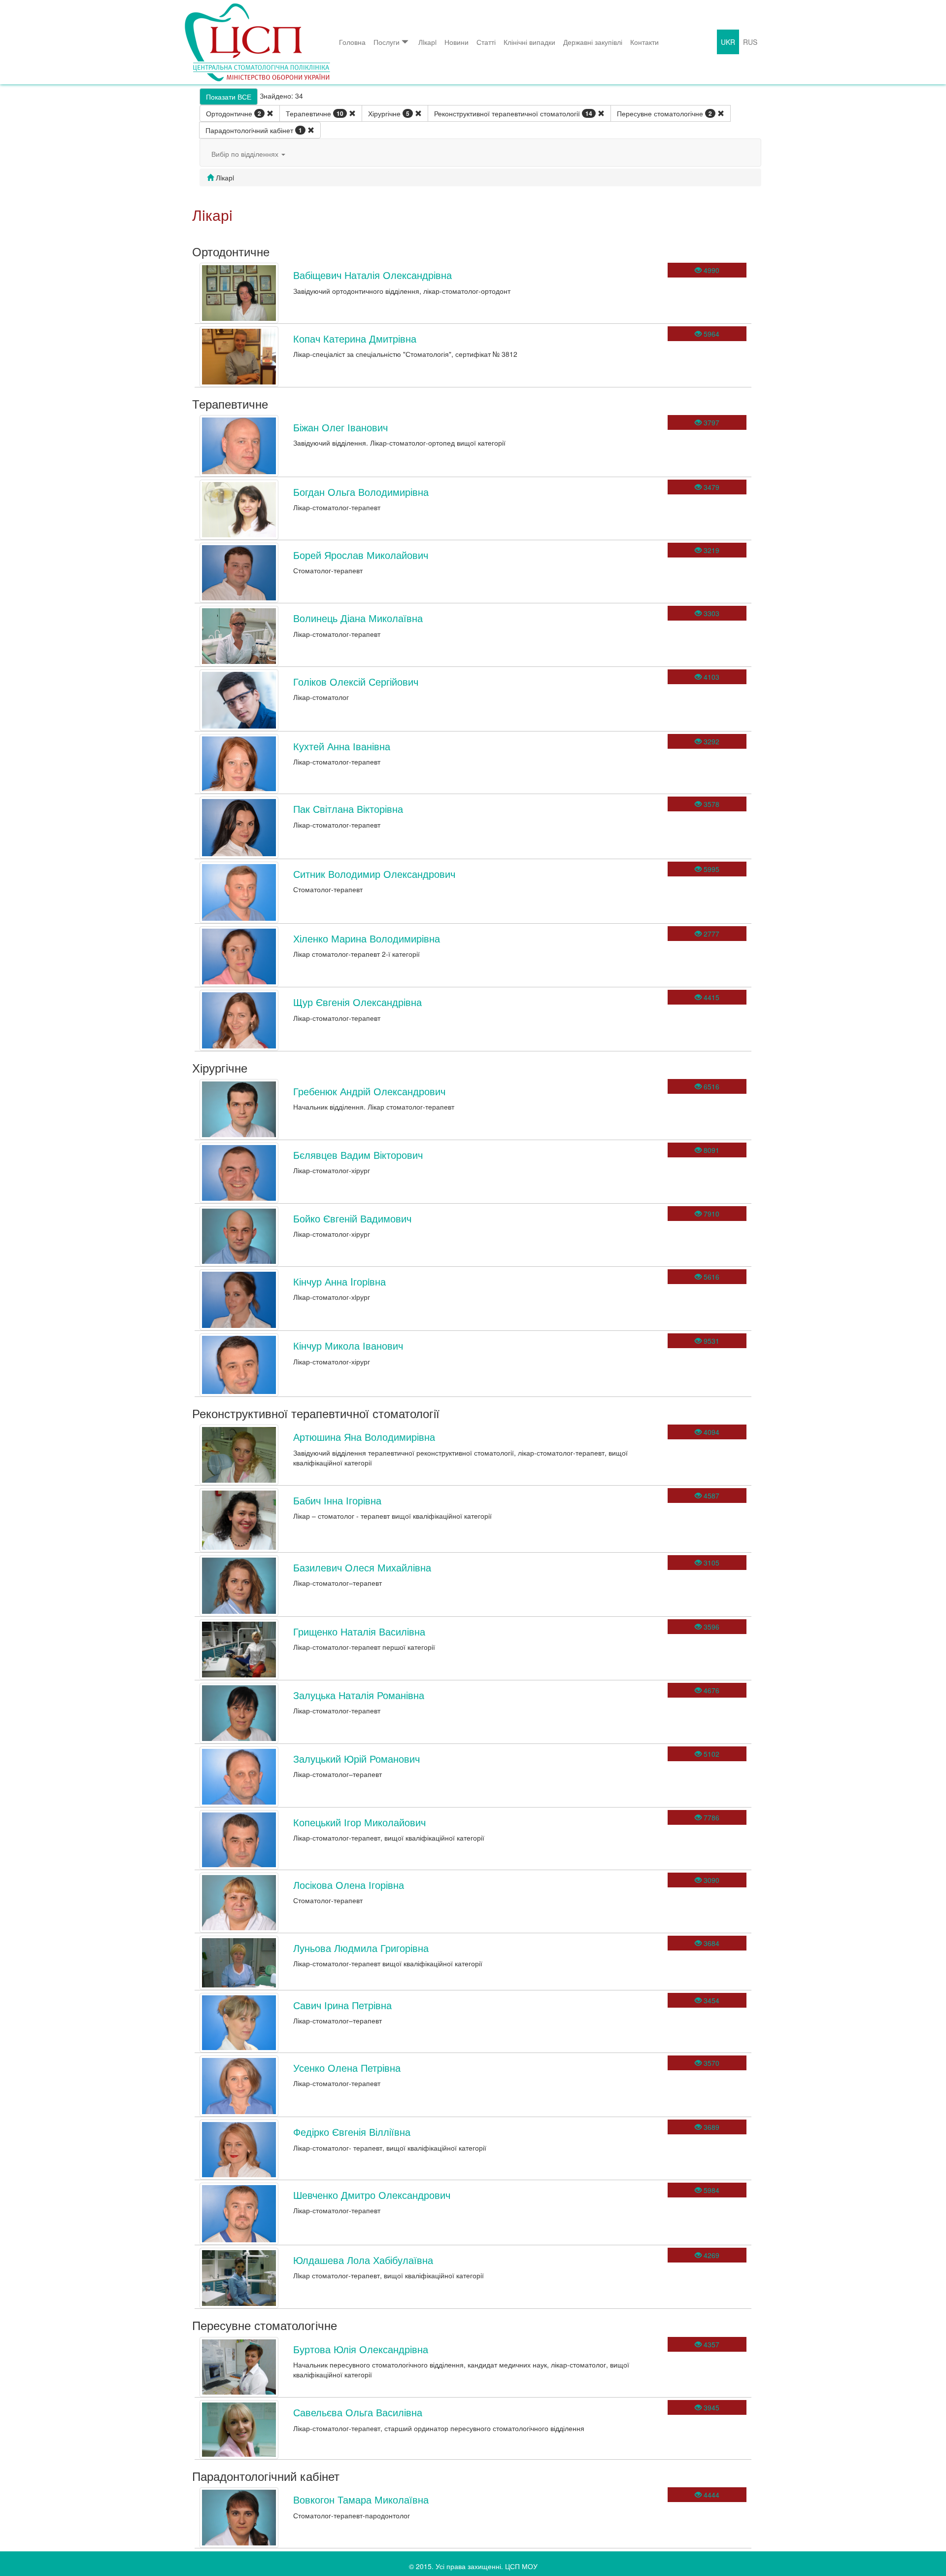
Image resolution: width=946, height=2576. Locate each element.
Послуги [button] (387, 42)
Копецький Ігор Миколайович (359, 1822)
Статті (486, 42)
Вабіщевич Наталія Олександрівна (372, 275)
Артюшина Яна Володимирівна (364, 1437)
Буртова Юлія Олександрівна (361, 2349)
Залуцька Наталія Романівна (359, 1695)
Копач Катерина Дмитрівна (355, 338)
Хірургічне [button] (389, 113)
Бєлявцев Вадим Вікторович (358, 1155)
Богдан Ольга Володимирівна (361, 492)
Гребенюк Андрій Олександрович (369, 1091)
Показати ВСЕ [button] (229, 97)
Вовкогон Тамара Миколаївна (361, 2499)
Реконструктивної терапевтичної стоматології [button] (513, 113)
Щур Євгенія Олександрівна (357, 1002)
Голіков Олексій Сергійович (356, 681)
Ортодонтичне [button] (234, 113)
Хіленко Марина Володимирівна (367, 938)
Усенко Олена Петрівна (347, 2068)
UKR (728, 42)
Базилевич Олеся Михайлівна (362, 1567)
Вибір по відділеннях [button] (246, 154)
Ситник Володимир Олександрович (374, 874)
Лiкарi (427, 42)
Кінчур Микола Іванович (348, 1345)
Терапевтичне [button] (315, 113)
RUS (750, 42)
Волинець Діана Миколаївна (358, 618)
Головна (352, 42)
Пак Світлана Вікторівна (348, 809)
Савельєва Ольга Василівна (358, 2412)
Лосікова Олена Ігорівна (349, 1885)
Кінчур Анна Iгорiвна (339, 1281)
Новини (456, 42)
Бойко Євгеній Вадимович (352, 1218)
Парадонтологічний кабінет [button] (254, 130)
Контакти (644, 42)
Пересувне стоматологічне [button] (664, 113)
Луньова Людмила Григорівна (361, 1948)
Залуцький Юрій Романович (356, 1758)
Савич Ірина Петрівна (342, 2005)
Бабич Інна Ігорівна (337, 1500)
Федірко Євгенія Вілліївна (352, 2132)
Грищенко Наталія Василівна (359, 1631)
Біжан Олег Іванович (340, 427)
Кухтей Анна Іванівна (342, 746)
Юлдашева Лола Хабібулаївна (363, 2260)
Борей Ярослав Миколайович (361, 555)
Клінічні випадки (529, 42)
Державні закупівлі (593, 42)
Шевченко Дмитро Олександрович (372, 2195)
